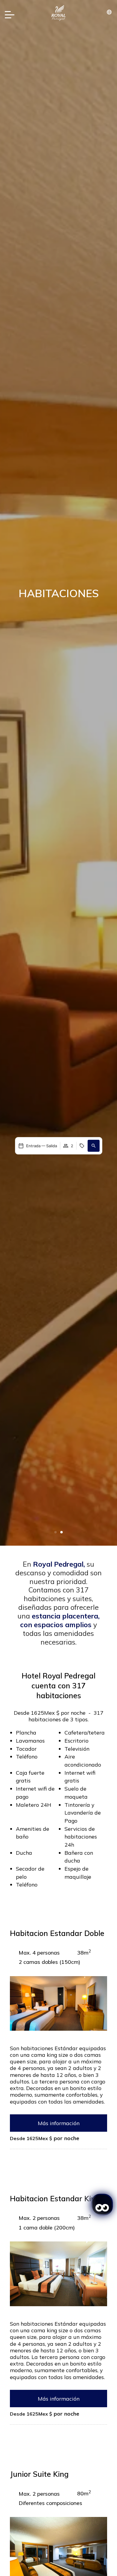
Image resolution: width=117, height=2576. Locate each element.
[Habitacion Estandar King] (58, 2273)
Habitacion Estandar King (55, 2198)
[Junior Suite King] (58, 2553)
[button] (55, 1532)
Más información (59, 2123)
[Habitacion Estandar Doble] (58, 2003)
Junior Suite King (39, 2474)
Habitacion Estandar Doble (57, 1933)
